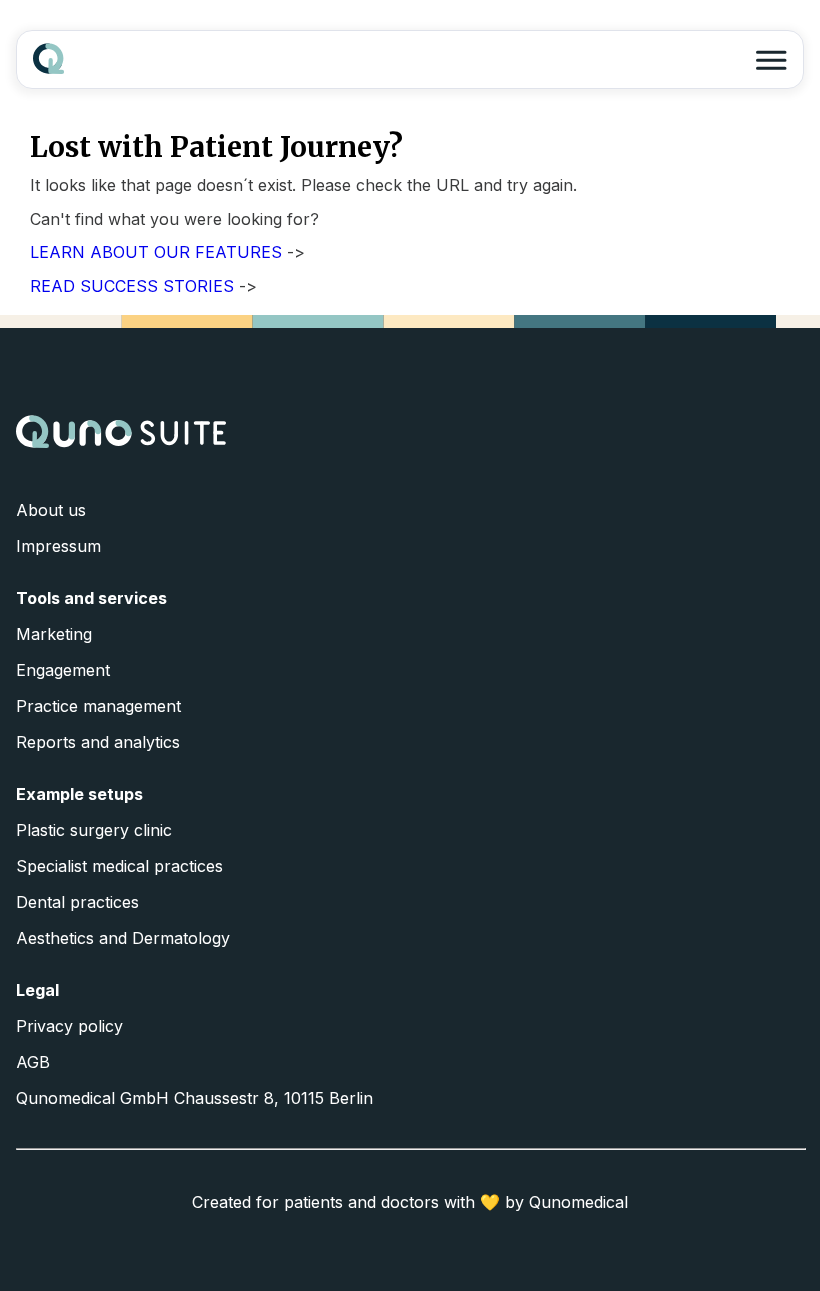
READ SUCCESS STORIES (132, 286)
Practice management (98, 706)
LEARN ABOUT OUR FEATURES (156, 252)
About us (51, 510)
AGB (33, 1062)
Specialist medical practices (119, 866)
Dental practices (77, 902)
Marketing (54, 634)
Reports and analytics (98, 742)
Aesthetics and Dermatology (123, 938)
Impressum (58, 546)
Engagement (63, 670)
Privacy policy (69, 1026)
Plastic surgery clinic (94, 830)
